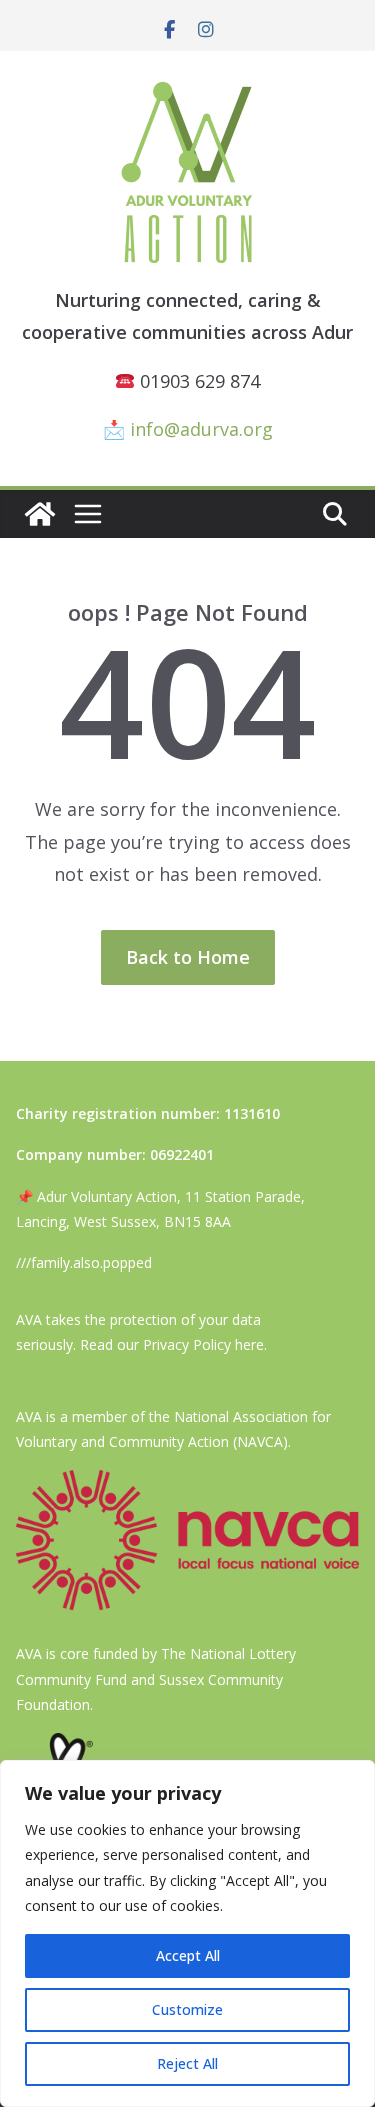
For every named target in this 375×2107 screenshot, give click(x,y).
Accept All (188, 1955)
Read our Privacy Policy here (172, 1344)
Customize (187, 2009)
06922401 (182, 1154)
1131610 (252, 1113)
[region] (187, 1933)
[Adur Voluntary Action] (40, 514)
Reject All (187, 2063)
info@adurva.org (201, 429)
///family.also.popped (84, 1262)
